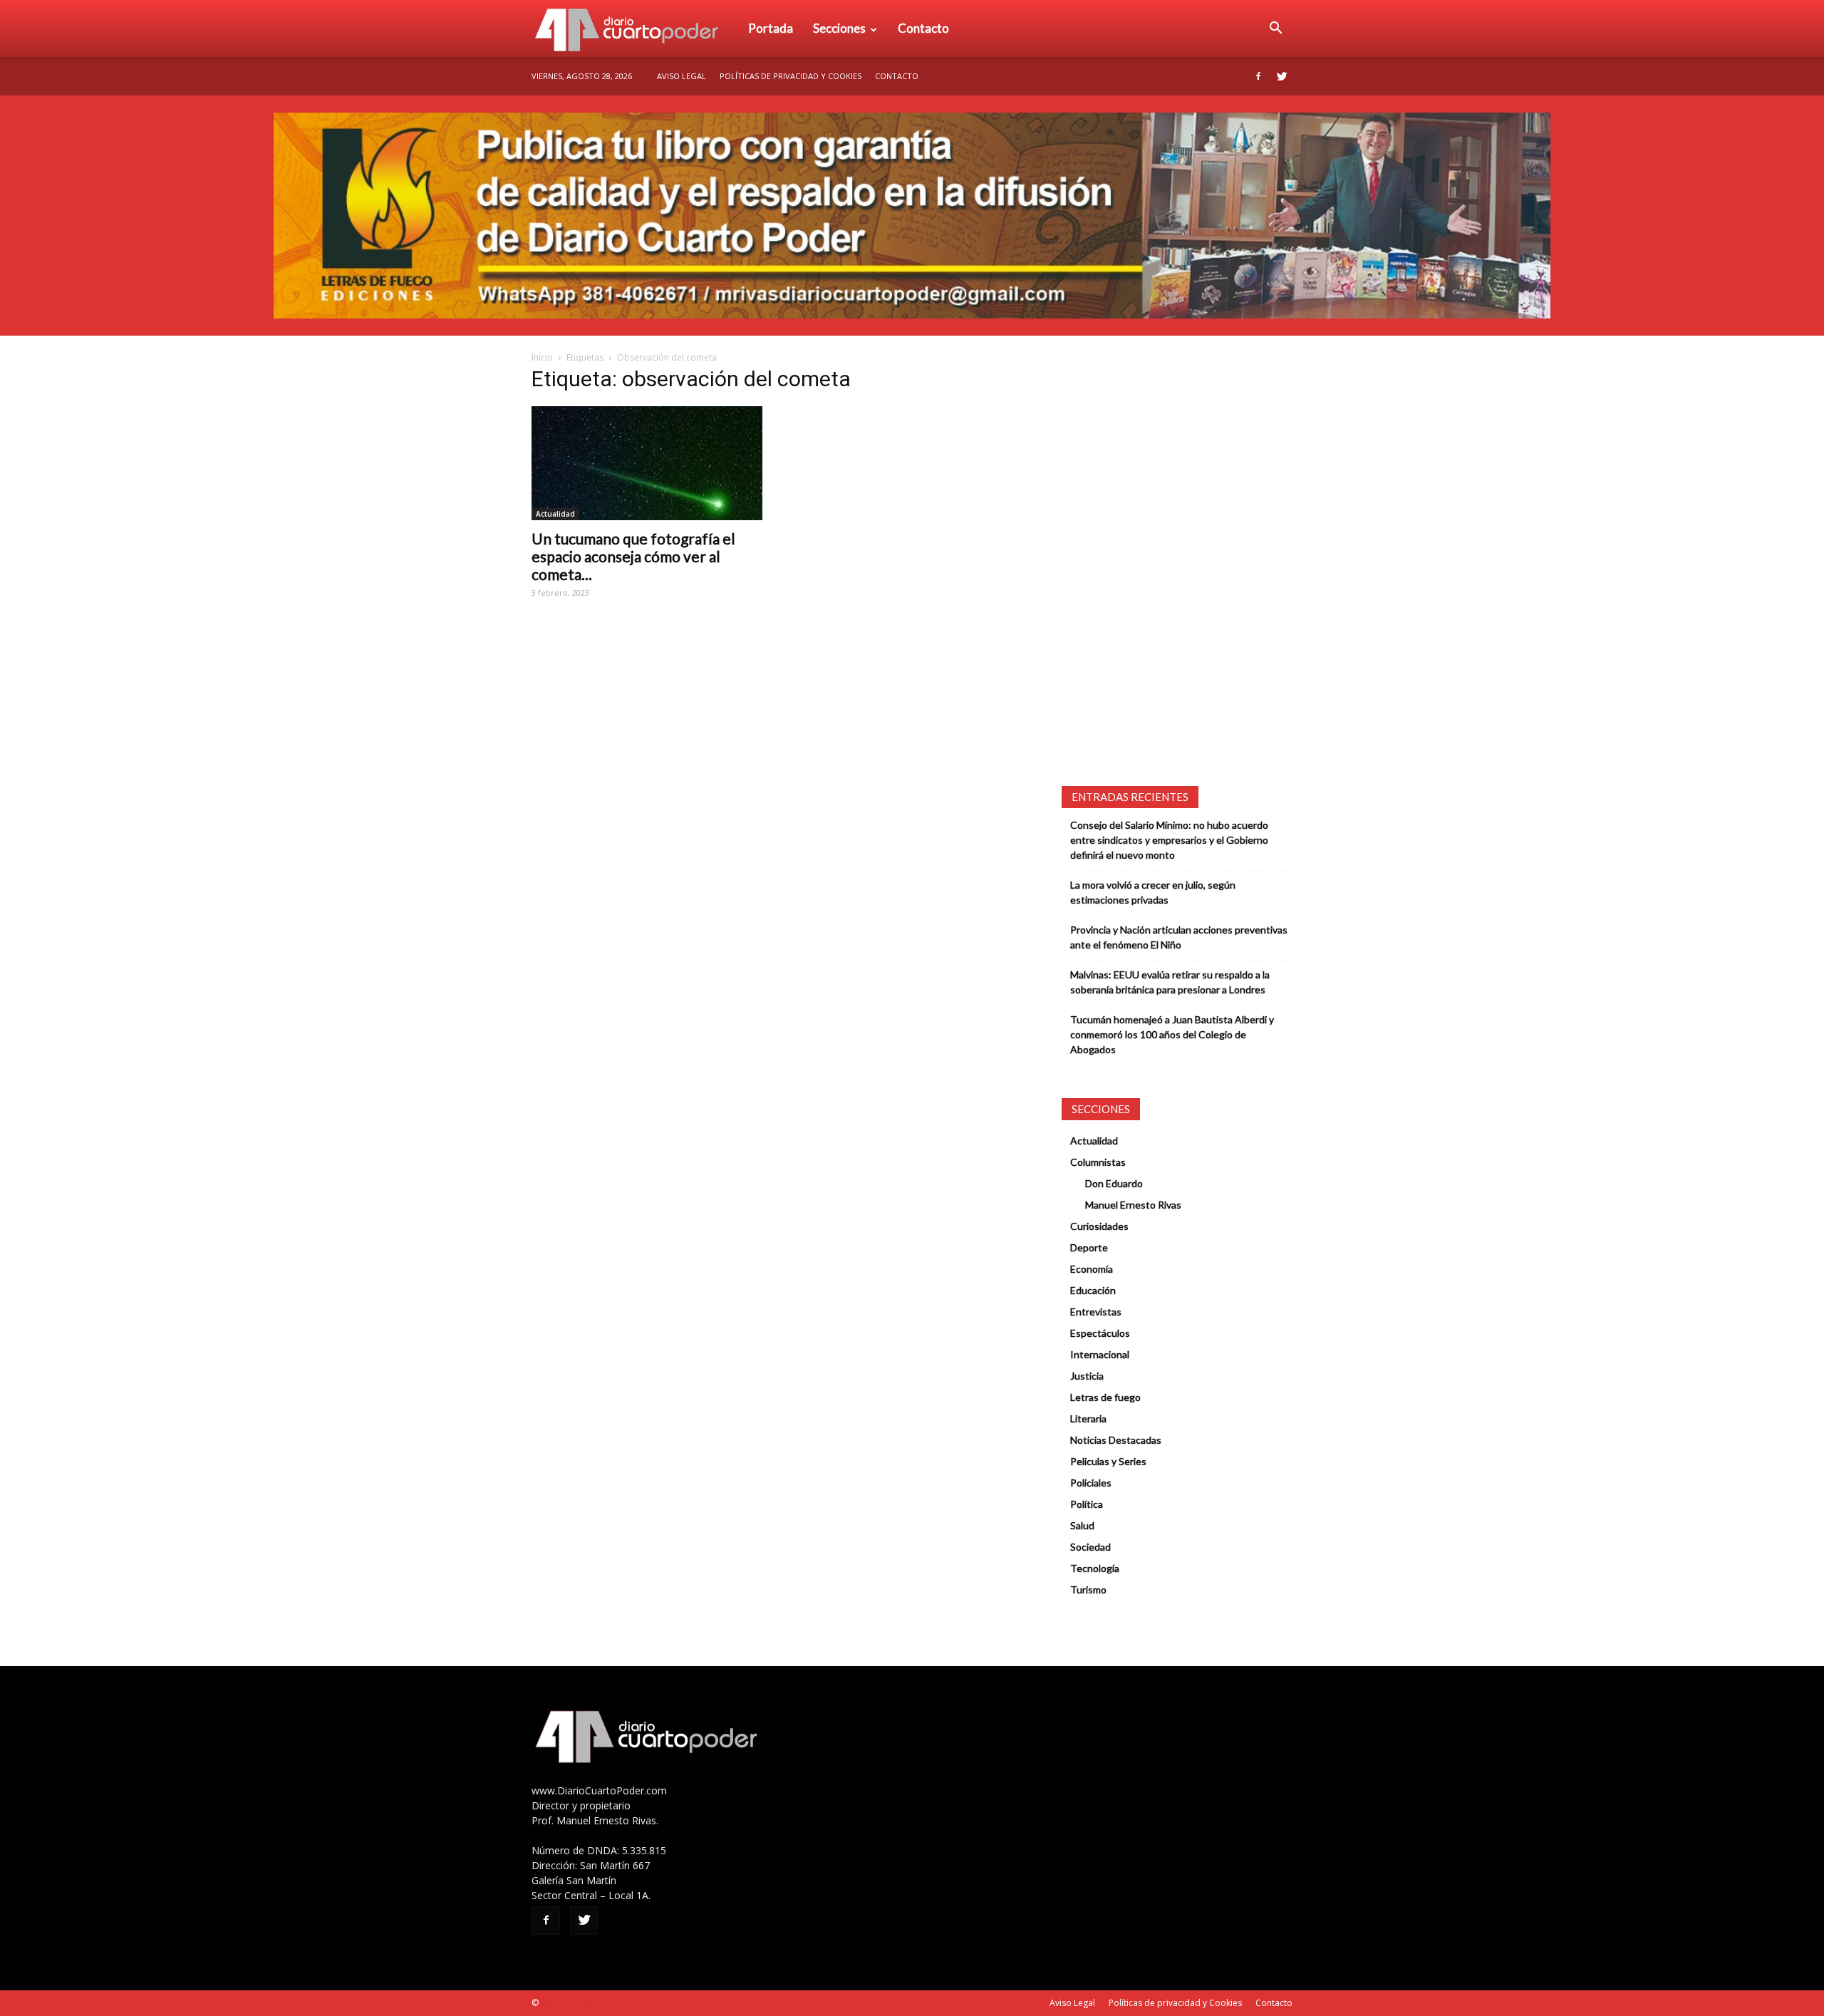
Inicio (542, 357)
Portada (771, 28)
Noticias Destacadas (1116, 1440)
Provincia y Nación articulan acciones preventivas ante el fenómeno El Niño (1179, 937)
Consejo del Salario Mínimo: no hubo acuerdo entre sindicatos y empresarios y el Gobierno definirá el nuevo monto (1169, 840)
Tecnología (1095, 1568)
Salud (1082, 1525)
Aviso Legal (682, 76)
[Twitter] (1282, 76)
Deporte (1089, 1247)
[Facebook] (1258, 76)
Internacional (1100, 1354)
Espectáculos (1100, 1333)
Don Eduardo (1114, 1183)
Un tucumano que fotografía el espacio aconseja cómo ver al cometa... (633, 556)
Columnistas (1098, 1162)
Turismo (1088, 1589)
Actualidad (555, 514)
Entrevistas (1096, 1312)
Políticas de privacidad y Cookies (791, 76)
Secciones (839, 28)
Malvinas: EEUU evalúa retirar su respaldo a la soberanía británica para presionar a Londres (1170, 982)
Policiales (1091, 1483)
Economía (1092, 1269)
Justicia (1087, 1376)
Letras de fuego (1105, 1397)
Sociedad (1090, 1547)
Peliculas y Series (1108, 1461)
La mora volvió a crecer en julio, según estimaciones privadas (1153, 892)
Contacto (923, 28)
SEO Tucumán (568, 2003)
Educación (1093, 1290)
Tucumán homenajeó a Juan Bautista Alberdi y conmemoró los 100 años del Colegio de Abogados (1172, 1034)
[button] (1275, 29)
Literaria (1088, 1418)
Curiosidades (1099, 1226)
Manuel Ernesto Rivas (1133, 1205)
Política (1087, 1504)
